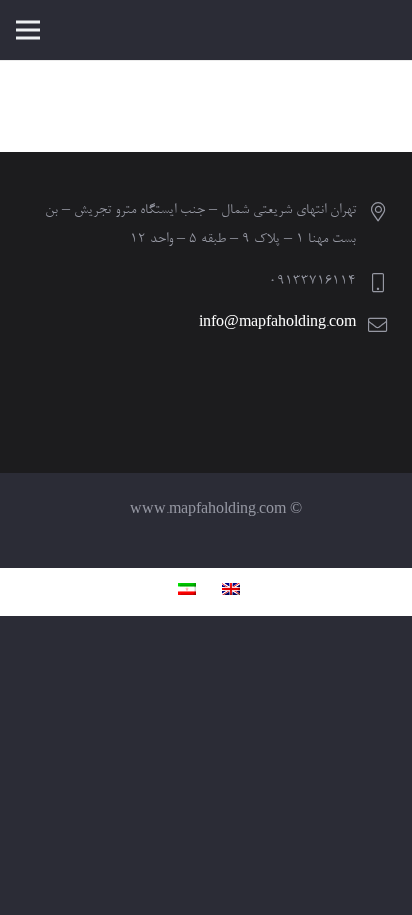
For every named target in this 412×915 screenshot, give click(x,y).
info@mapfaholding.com (277, 324)
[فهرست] (28, 30)
